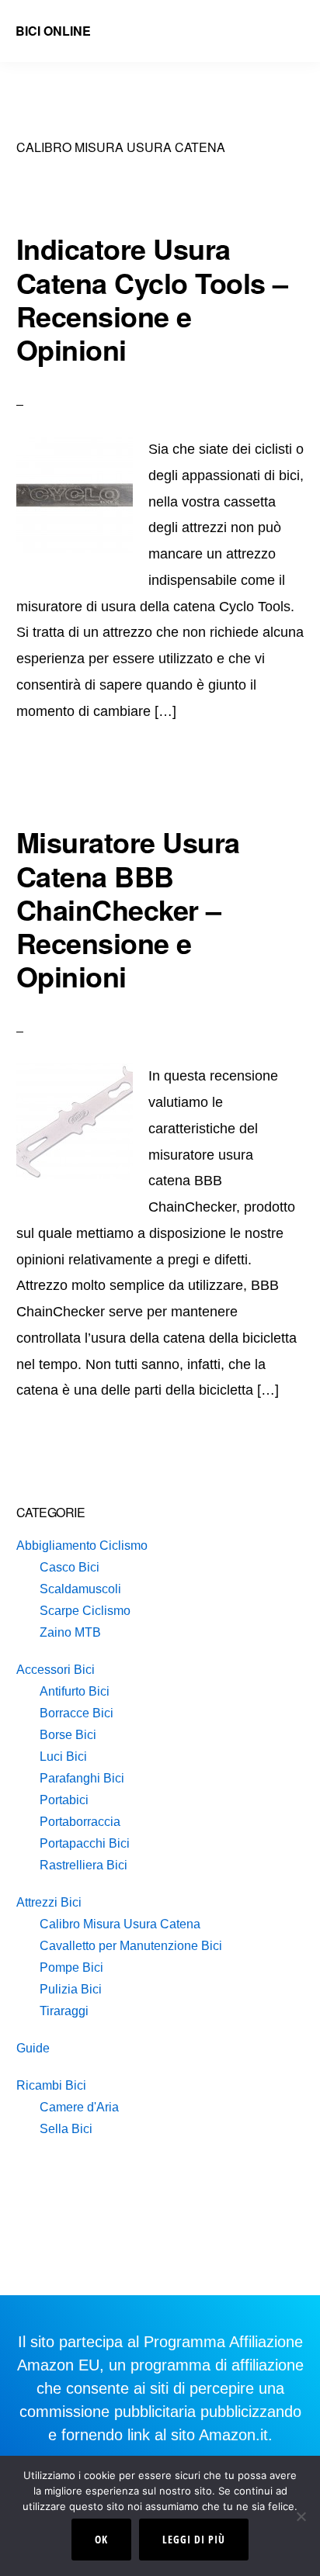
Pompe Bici (71, 1967)
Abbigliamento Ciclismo (82, 1546)
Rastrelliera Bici (83, 1865)
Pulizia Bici (71, 1989)
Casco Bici (70, 1567)
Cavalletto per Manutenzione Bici (131, 1946)
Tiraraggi (64, 2011)
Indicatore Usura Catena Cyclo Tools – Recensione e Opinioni (152, 299)
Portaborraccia (80, 1822)
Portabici (64, 1800)
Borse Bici (68, 1735)
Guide (33, 2048)
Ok (101, 2539)
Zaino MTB (70, 1632)
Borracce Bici (77, 1713)
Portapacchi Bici (85, 1843)
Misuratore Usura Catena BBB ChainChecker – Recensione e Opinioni (128, 909)
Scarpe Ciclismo (85, 1611)
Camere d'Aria (79, 2107)
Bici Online (53, 31)
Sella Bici (66, 2129)
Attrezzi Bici (49, 1902)
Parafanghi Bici (82, 1778)
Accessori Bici (56, 1670)
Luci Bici (63, 1757)
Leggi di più (194, 2539)
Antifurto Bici (75, 1691)
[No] (301, 2516)
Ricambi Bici (51, 2085)
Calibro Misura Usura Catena (120, 1924)
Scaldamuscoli (80, 1589)
